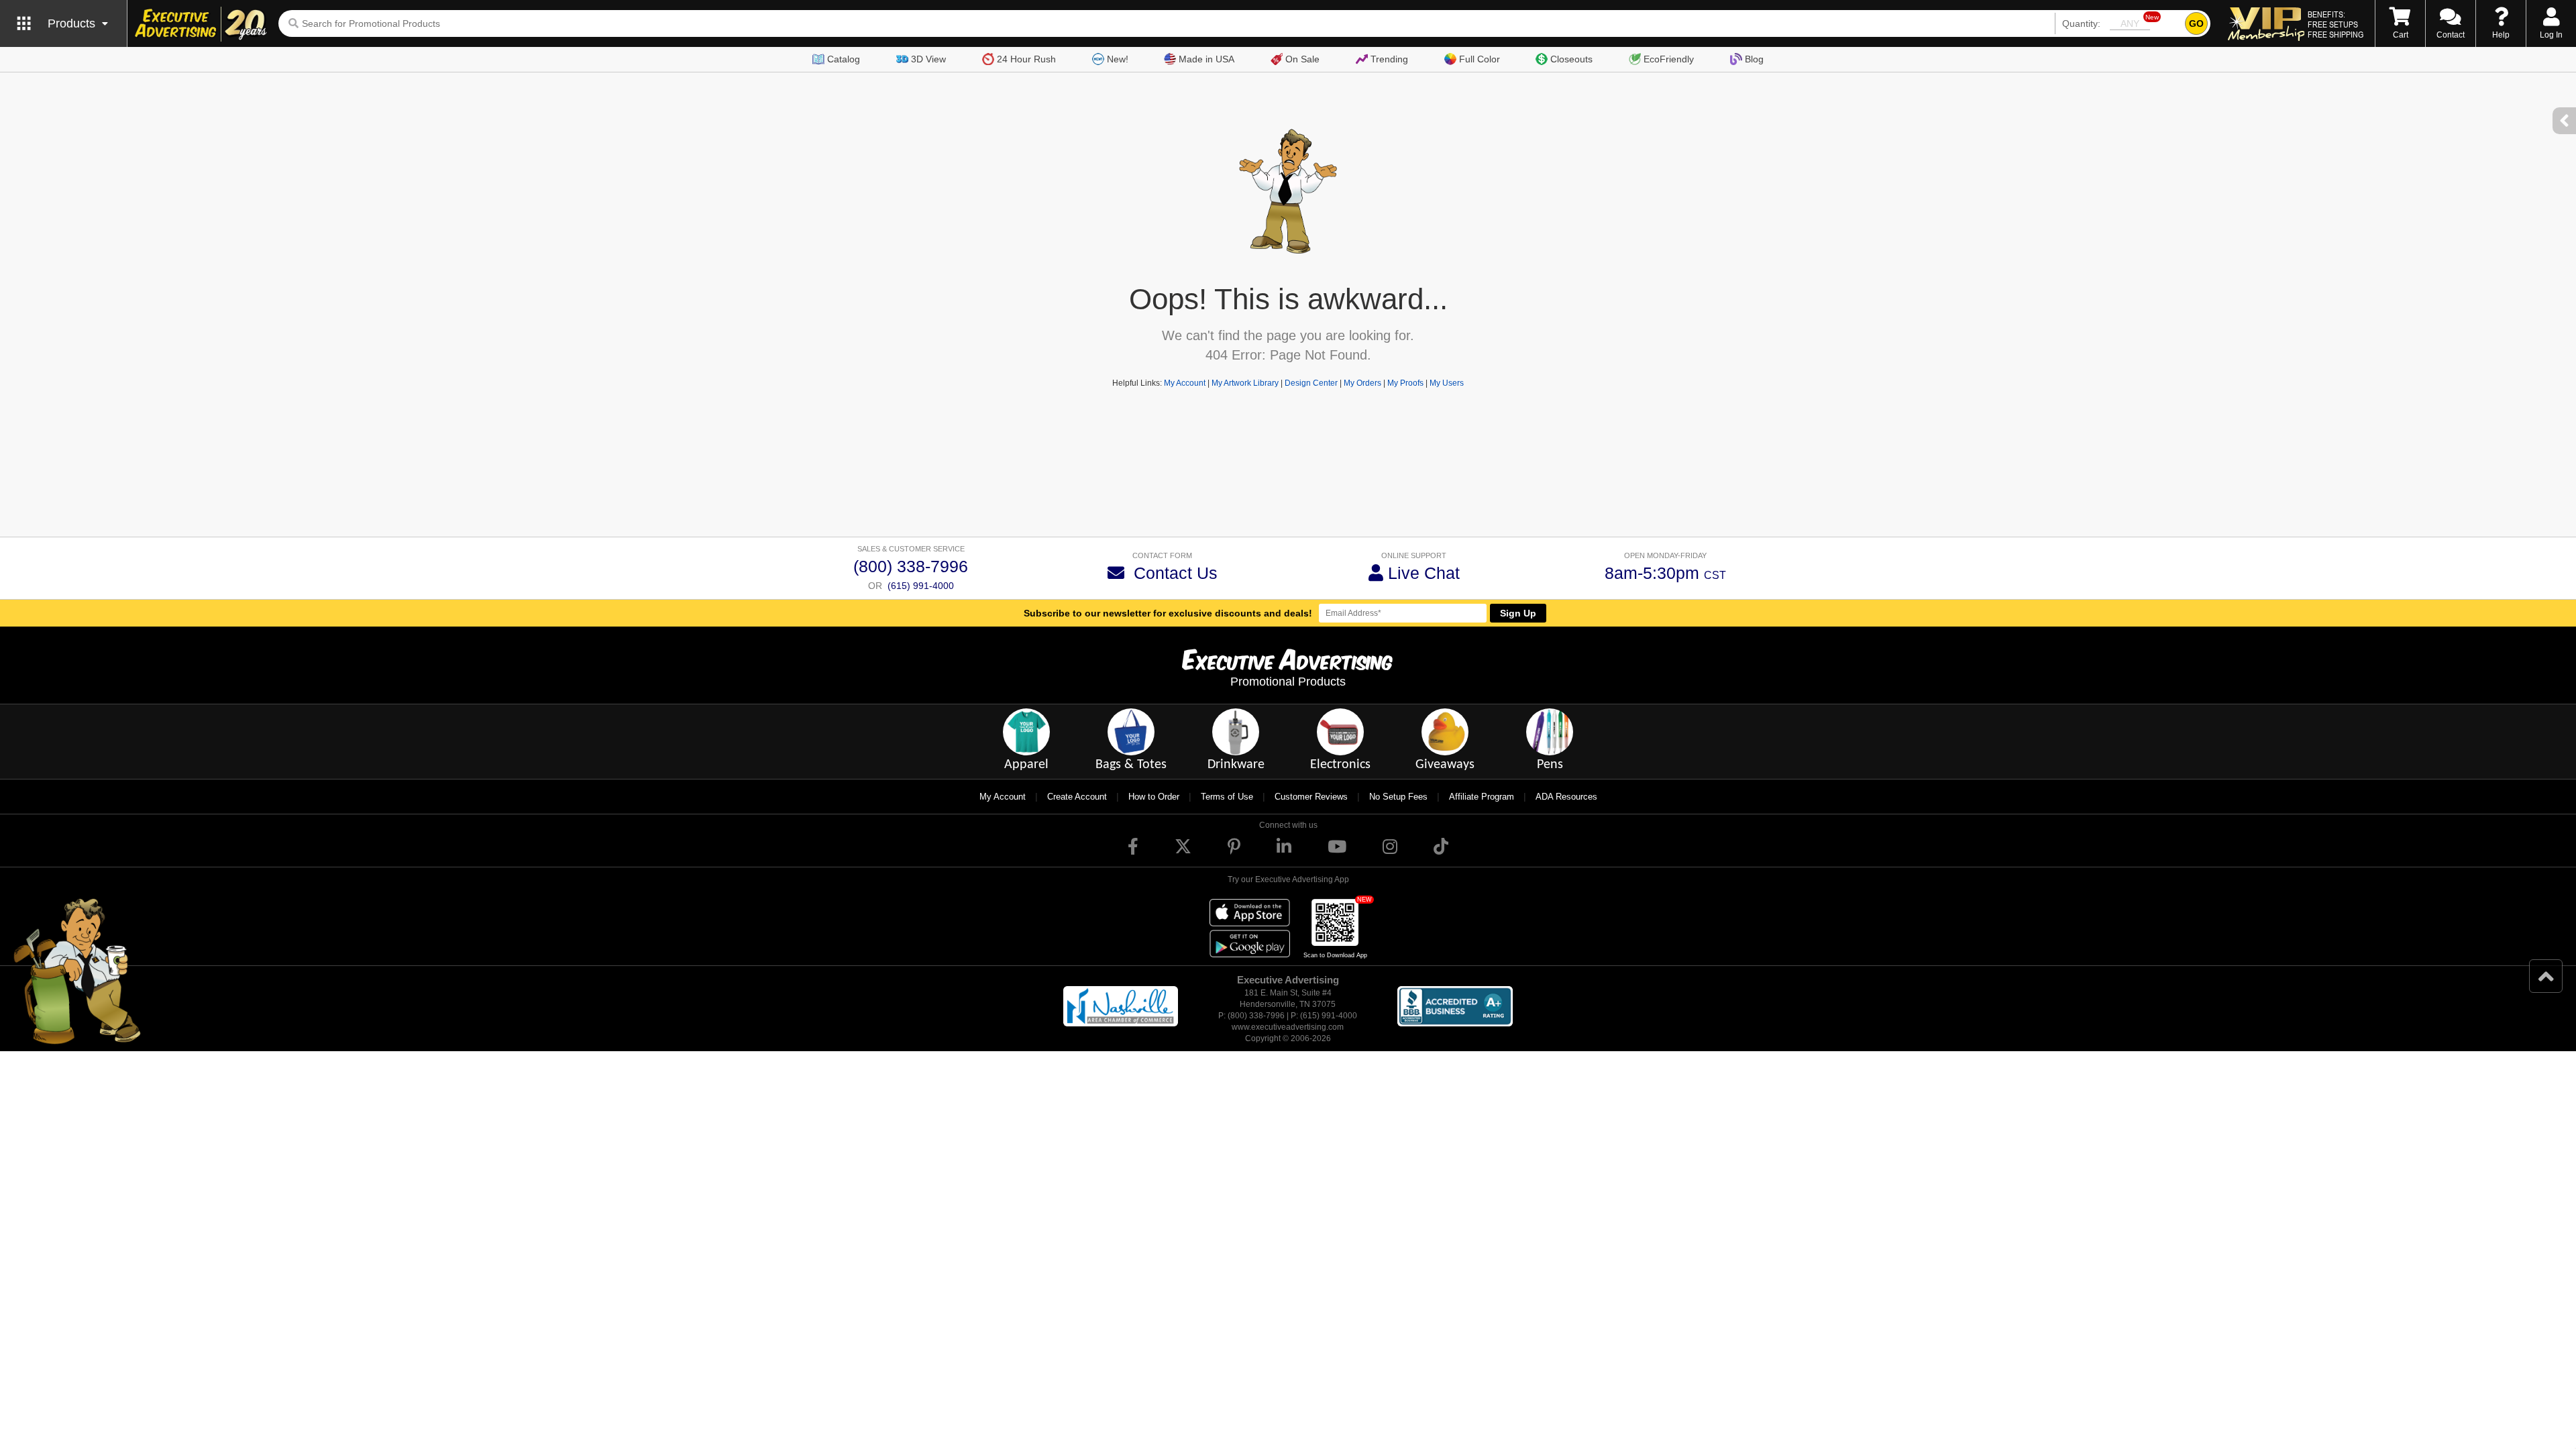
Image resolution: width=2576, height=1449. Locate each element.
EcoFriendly (1669, 59)
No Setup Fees (1398, 797)
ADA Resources (1566, 797)
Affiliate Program (1482, 797)
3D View (928, 59)
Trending (1389, 59)
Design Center (1311, 383)
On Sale (1302, 59)
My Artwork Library (1245, 383)
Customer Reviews (1311, 797)
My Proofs (1405, 383)
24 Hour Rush (1026, 59)
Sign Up (1518, 613)
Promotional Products (1288, 682)
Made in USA (1206, 59)
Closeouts (1571, 59)
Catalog (844, 59)
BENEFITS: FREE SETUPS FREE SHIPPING (2336, 24)
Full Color (1480, 59)
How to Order (1154, 797)
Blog (1754, 59)
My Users (1447, 383)
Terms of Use (1227, 797)
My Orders (1362, 383)
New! (1118, 59)
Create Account (1077, 797)
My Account (1185, 383)
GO (2196, 23)
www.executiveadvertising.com (1288, 1027)
